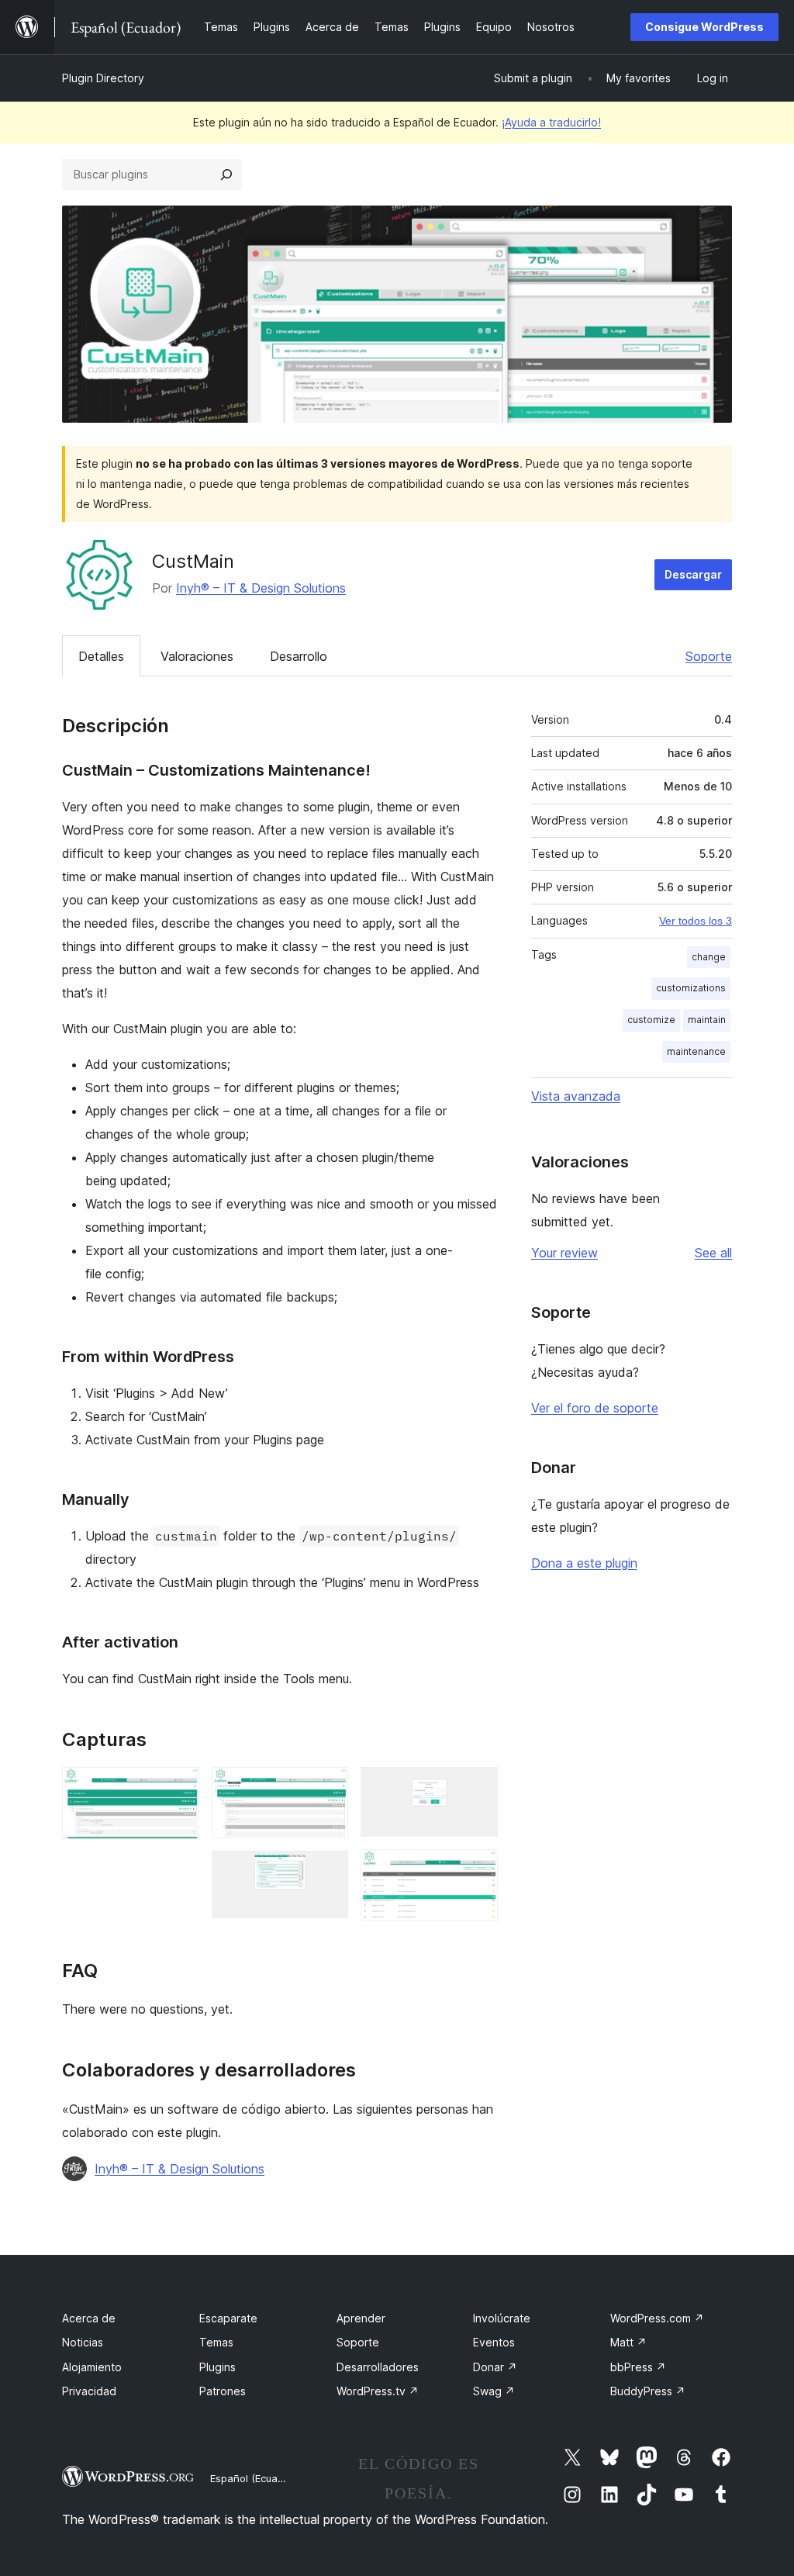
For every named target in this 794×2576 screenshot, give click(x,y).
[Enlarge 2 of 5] (327, 1788)
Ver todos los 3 (696, 921)
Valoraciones (197, 656)
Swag (494, 2391)
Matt (628, 2342)
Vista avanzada (576, 1096)
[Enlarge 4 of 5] (477, 1788)
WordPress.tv (378, 2391)
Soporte (709, 656)
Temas (216, 2342)
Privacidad (89, 2391)
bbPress (638, 2367)
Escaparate (228, 2318)
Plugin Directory (103, 78)
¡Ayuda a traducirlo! (551, 122)
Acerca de (89, 2318)
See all (713, 1253)
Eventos (494, 2342)
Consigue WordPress (704, 27)
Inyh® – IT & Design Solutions (261, 588)
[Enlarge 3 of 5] (327, 1872)
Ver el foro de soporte (595, 1408)
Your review (564, 1253)
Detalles (101, 656)
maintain (707, 1020)
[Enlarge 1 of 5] (178, 1788)
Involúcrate (502, 2318)
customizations (691, 988)
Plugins (217, 2367)
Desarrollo (299, 656)
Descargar (693, 574)
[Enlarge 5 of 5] (477, 1870)
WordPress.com (657, 2318)
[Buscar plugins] (226, 175)
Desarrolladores (378, 2367)
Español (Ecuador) (254, 2478)
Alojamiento (92, 2367)
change (709, 957)
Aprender (361, 2318)
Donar (495, 2367)
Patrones (223, 2391)
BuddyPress (648, 2391)
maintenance (696, 1051)
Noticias (83, 2342)
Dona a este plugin (584, 1563)
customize (651, 1020)
